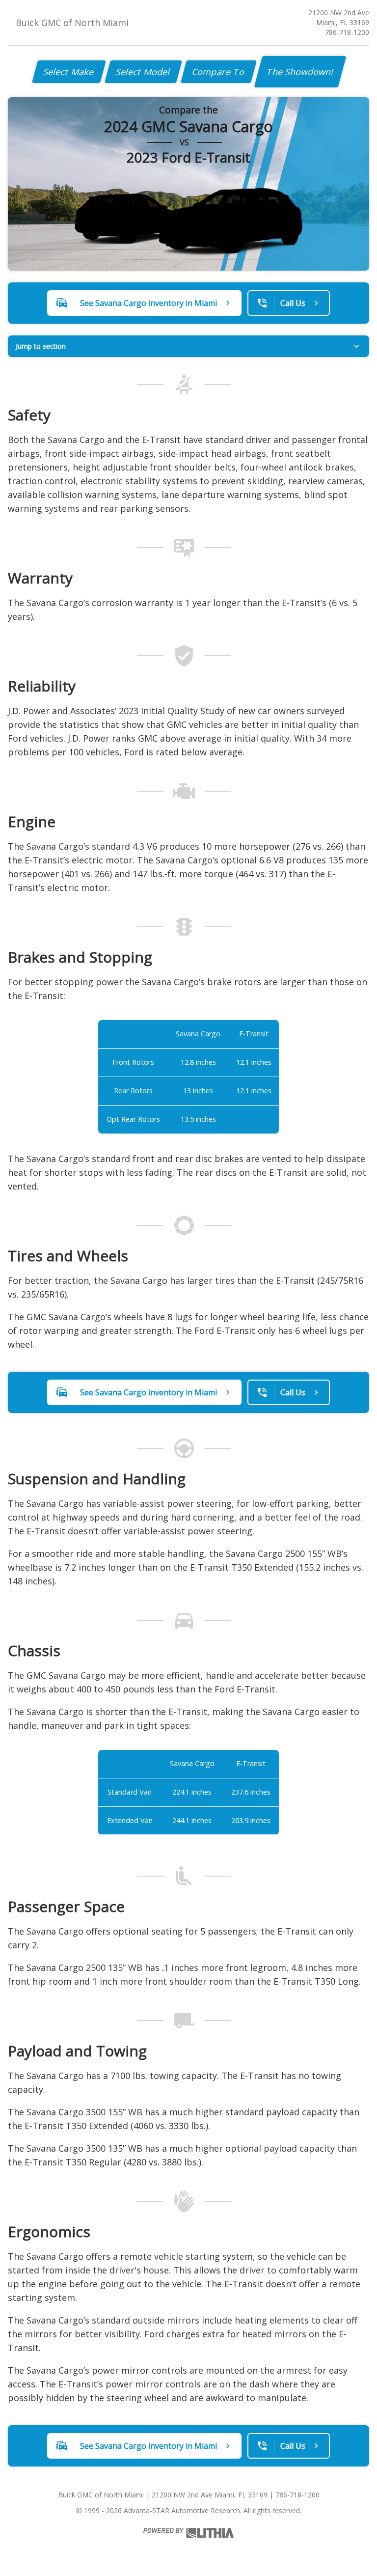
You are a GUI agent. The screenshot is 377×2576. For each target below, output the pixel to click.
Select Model (143, 72)
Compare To (219, 72)
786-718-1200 (347, 32)
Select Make (69, 72)
